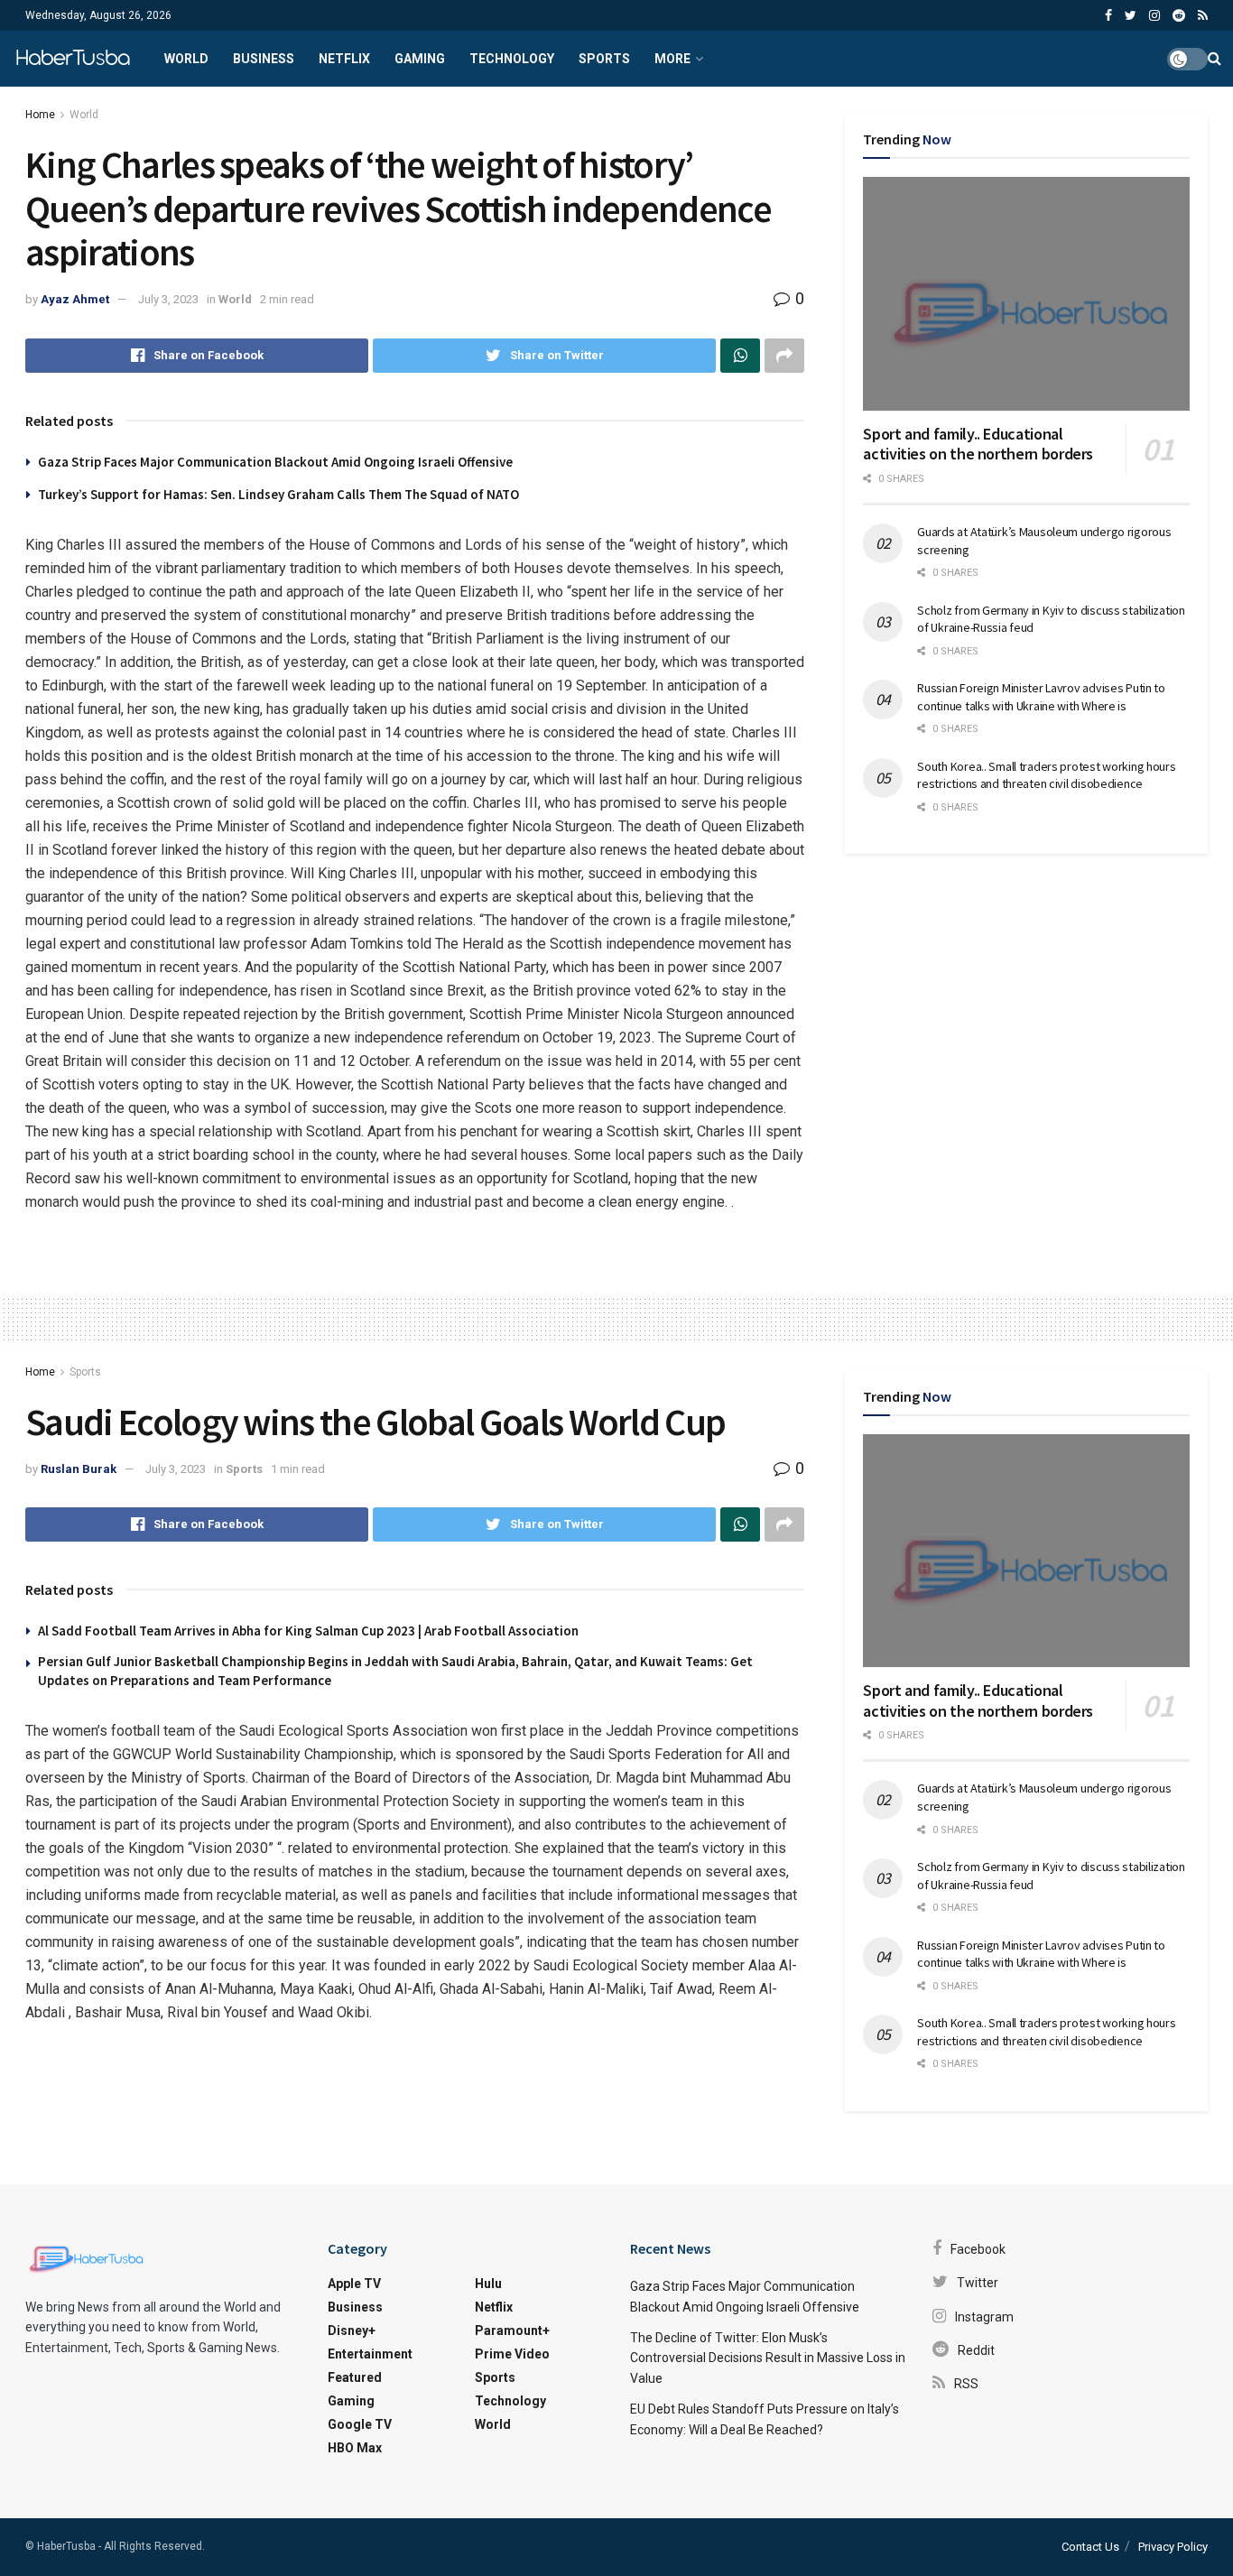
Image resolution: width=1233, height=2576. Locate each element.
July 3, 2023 (168, 299)
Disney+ (352, 2330)
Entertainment (370, 2354)
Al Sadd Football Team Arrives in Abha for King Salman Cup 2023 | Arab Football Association (308, 1631)
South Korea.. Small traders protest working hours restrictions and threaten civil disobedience (1046, 775)
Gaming (420, 59)
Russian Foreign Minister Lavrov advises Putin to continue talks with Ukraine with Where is (1041, 697)
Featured (355, 2377)
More (672, 59)
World (186, 59)
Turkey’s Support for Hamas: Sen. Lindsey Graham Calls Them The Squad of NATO (278, 494)
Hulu (488, 2284)
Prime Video (512, 2354)
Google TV (360, 2424)
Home (40, 115)
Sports (604, 59)
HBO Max (355, 2448)
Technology (512, 59)
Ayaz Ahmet (75, 299)
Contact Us (1090, 2547)
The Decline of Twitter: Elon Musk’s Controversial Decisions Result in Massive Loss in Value (768, 2358)
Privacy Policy (1173, 2547)
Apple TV (354, 2284)
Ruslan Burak (79, 1469)
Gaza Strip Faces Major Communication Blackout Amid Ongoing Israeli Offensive (275, 462)
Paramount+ (512, 2330)
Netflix (344, 59)
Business (264, 59)
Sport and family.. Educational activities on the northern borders (978, 444)
